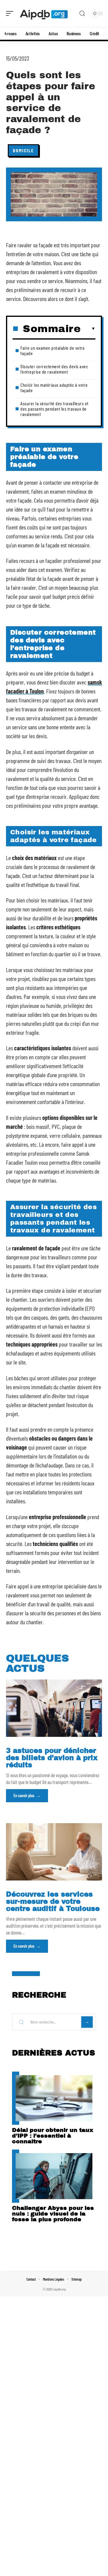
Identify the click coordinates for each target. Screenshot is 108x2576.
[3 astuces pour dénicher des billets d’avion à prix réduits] (54, 1708)
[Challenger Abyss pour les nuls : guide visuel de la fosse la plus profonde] (54, 2176)
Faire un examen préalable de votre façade (52, 350)
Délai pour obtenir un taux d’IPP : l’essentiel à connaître (53, 2136)
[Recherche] (82, 14)
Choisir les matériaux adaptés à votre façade (54, 387)
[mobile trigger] (11, 13)
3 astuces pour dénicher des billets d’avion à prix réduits (52, 1758)
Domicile (23, 150)
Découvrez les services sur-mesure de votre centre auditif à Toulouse (53, 1902)
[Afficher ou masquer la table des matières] (88, 329)
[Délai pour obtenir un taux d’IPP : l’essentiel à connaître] (54, 2098)
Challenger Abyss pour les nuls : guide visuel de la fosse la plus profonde (53, 2214)
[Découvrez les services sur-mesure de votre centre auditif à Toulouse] (54, 1852)
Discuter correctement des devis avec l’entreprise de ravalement (54, 369)
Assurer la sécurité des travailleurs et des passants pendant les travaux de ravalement (54, 409)
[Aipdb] (43, 13)
